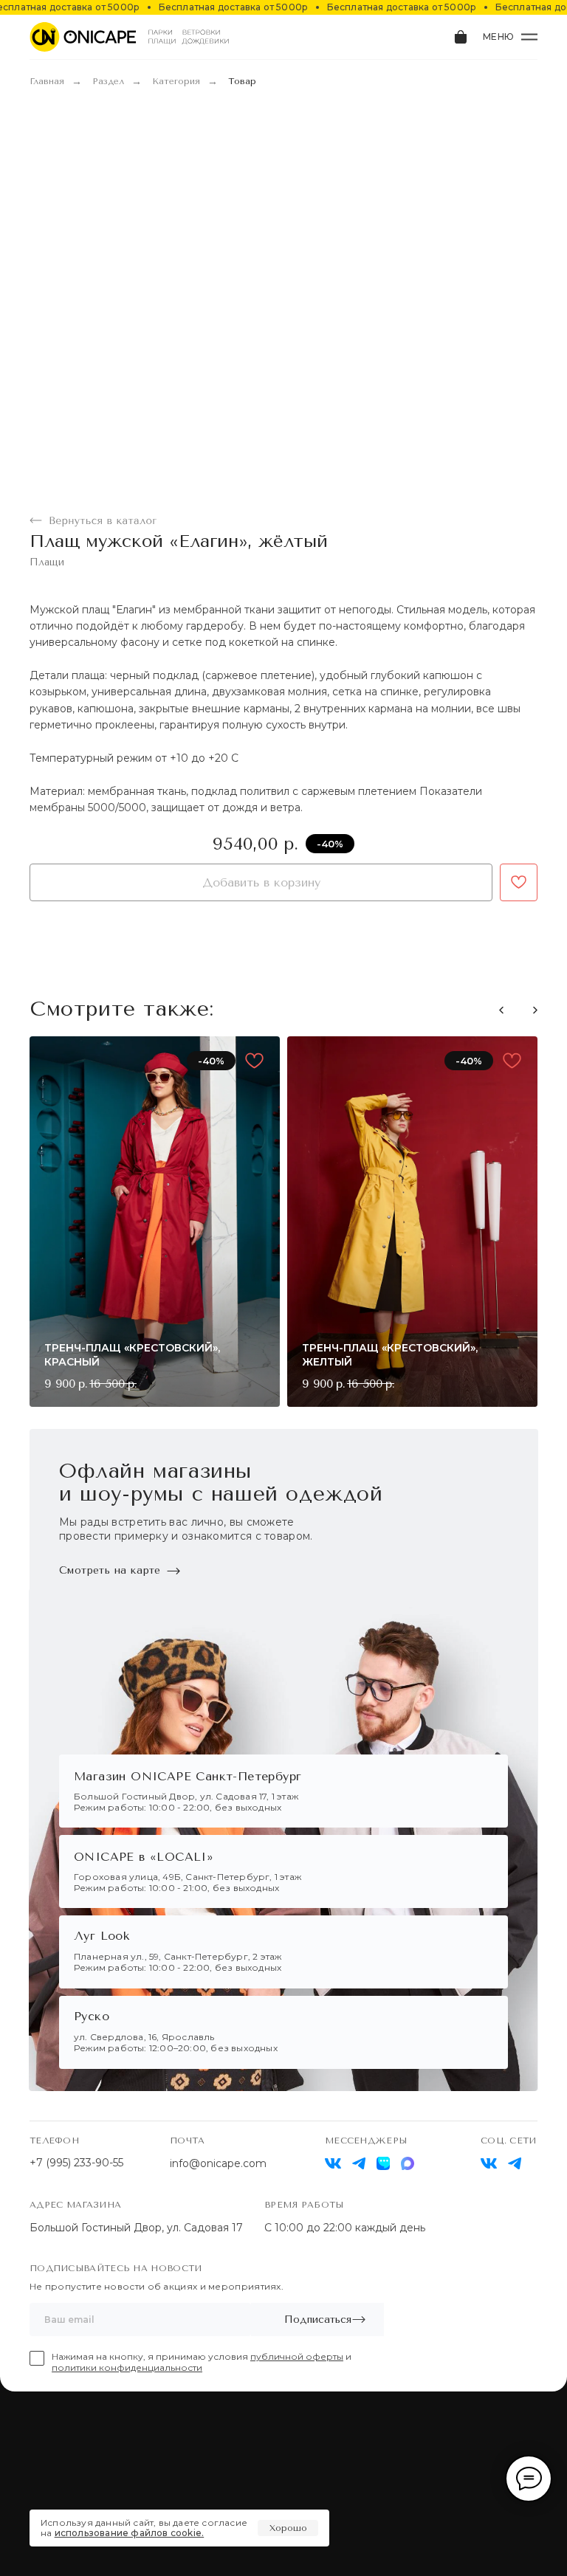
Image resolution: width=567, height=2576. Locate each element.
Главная (47, 81)
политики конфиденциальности (127, 2367)
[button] (535, 1010)
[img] (489, 2163)
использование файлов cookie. (130, 2533)
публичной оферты (297, 2356)
